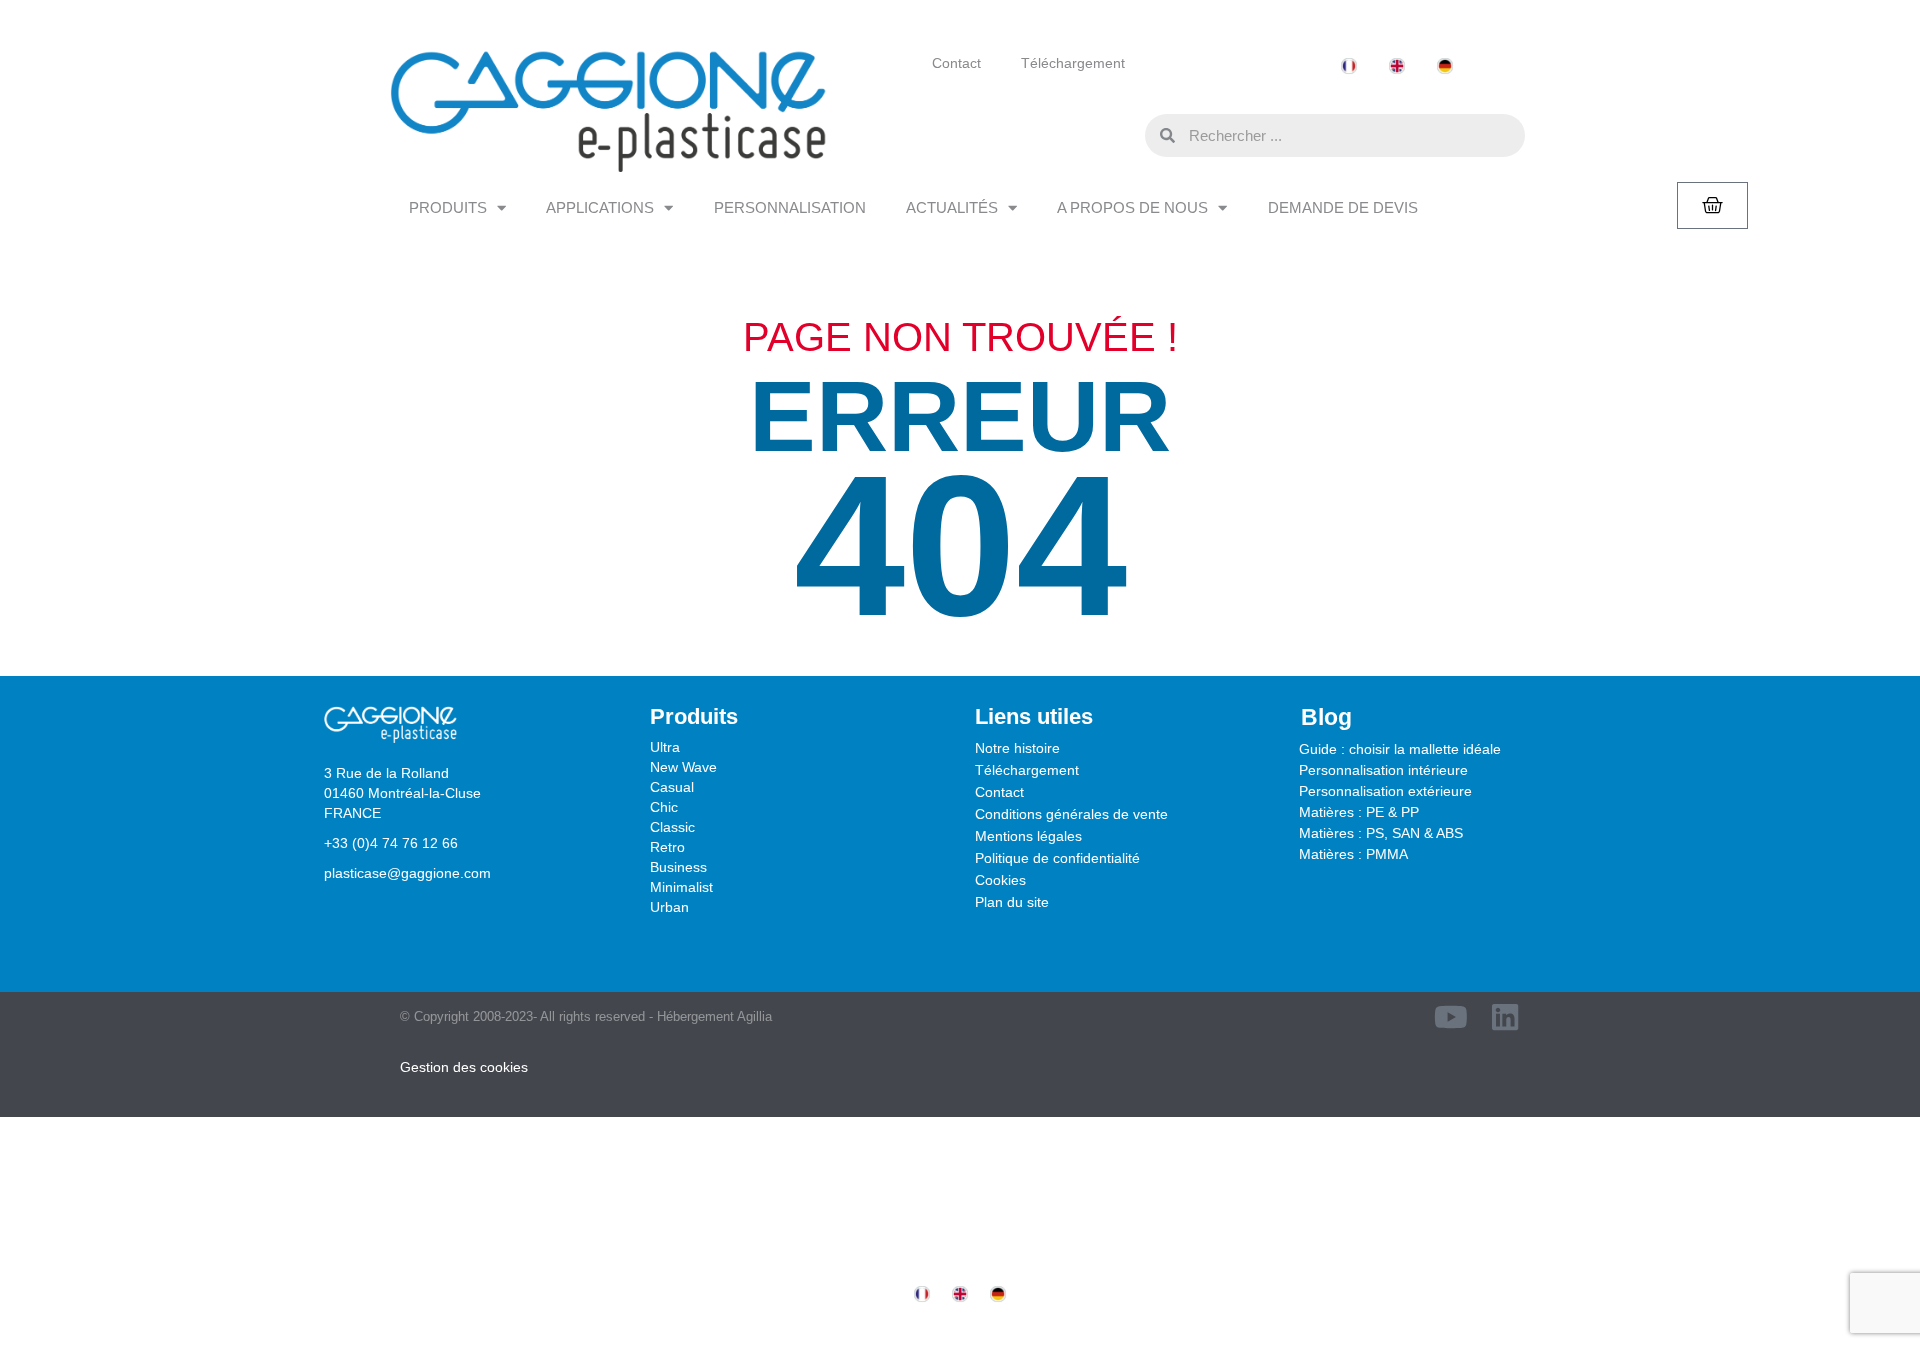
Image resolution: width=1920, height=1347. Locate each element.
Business (678, 867)
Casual (672, 787)
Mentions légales (1028, 836)
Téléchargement (1073, 63)
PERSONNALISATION (790, 207)
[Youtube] (1451, 1017)
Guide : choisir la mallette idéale (1400, 749)
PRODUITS (448, 207)
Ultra (665, 747)
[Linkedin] (1505, 1017)
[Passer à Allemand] (1445, 66)
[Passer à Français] (1349, 66)
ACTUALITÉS (952, 207)
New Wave (683, 767)
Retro (667, 847)
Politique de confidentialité (1057, 858)
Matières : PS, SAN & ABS (1381, 833)
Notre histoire (1017, 748)
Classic (672, 827)
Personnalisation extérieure (1385, 791)
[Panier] (1712, 205)
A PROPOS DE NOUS (1132, 207)
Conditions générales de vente (1071, 814)
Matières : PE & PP (1359, 812)
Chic (664, 807)
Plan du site (1012, 902)
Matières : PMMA (1353, 854)
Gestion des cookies (464, 1067)
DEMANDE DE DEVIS (1343, 207)
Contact (956, 63)
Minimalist (681, 887)
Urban (669, 907)
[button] (1125, 134)
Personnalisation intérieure (1383, 770)
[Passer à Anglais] (1397, 66)
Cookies (1000, 880)
